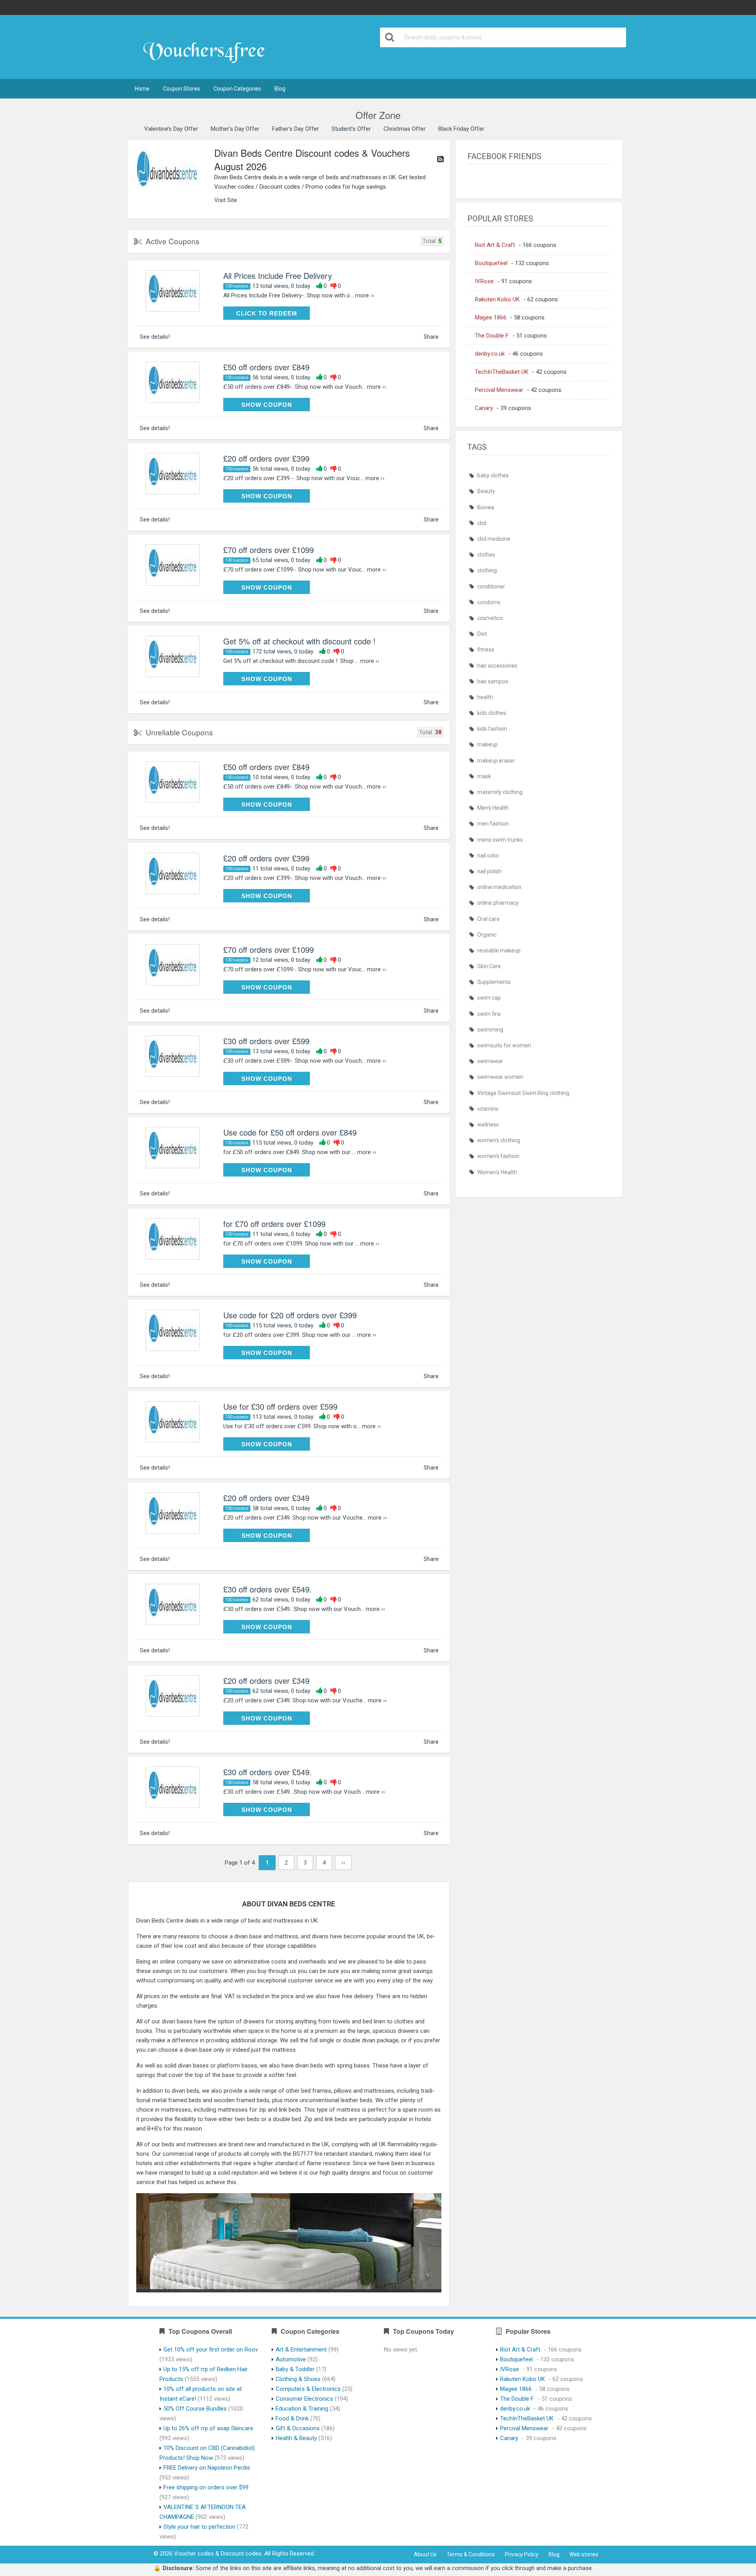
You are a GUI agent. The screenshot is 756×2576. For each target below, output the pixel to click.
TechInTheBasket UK (502, 372)
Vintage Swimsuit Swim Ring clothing (523, 1093)
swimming (490, 1030)
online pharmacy (498, 903)
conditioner (491, 586)
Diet (482, 634)
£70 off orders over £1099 (269, 550)
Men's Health (493, 808)
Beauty (486, 491)
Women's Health (497, 1172)
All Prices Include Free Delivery (278, 276)
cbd (482, 523)
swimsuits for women (504, 1045)
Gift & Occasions (298, 2428)
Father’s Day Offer (296, 129)
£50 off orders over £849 (266, 367)
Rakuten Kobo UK (497, 299)
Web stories (584, 2554)
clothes (486, 555)
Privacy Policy (522, 2554)
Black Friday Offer (461, 129)
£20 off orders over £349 (266, 1498)
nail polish (489, 871)
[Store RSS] (440, 159)
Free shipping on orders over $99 (206, 2487)
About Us (425, 2554)
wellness (488, 1125)
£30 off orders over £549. (268, 1589)
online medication (499, 887)
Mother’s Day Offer (235, 129)
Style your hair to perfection (199, 2527)
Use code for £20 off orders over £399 (290, 1315)
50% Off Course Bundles (195, 2409)
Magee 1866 (491, 317)
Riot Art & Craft (495, 245)
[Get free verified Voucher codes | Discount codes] (208, 48)
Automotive (291, 2359)
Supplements (494, 982)
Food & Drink (292, 2418)
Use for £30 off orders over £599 (280, 1406)
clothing (487, 570)
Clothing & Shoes (298, 2379)
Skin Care (489, 966)
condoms (489, 602)
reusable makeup (499, 950)
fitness (486, 650)
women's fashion (498, 1156)
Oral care (488, 919)
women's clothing (499, 1140)
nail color (488, 856)
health (485, 697)
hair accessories (497, 666)
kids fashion (492, 729)
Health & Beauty (296, 2438)
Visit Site (226, 200)
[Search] (390, 37)
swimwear (490, 1061)
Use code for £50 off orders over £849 (290, 1132)
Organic (487, 935)
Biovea (486, 507)
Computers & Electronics (308, 2389)
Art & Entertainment (301, 2350)
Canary (484, 408)
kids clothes (492, 713)
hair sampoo (493, 681)
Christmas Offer (405, 129)
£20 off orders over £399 (266, 458)
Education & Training (302, 2409)
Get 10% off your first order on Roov (211, 2350)
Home (142, 89)
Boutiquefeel (491, 263)
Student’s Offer (351, 129)
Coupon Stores (182, 89)
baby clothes (493, 475)
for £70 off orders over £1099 (274, 1224)
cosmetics (490, 618)
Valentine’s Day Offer (171, 129)
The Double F (492, 336)
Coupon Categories (237, 89)
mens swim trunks (500, 840)
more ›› (365, 295)
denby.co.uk (490, 354)
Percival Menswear (499, 390)
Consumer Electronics (304, 2399)
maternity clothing (500, 792)
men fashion (493, 824)
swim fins (489, 1014)
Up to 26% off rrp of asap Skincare (208, 2428)
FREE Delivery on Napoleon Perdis (207, 2468)
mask (484, 776)
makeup (487, 744)
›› (343, 1863)
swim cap (489, 998)
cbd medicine (494, 539)
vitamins (488, 1109)
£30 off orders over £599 (266, 1041)
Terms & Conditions (471, 2554)
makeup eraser (496, 761)
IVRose (484, 281)
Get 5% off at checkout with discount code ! (299, 641)
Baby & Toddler (295, 2369)
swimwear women (500, 1077)
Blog (280, 89)
